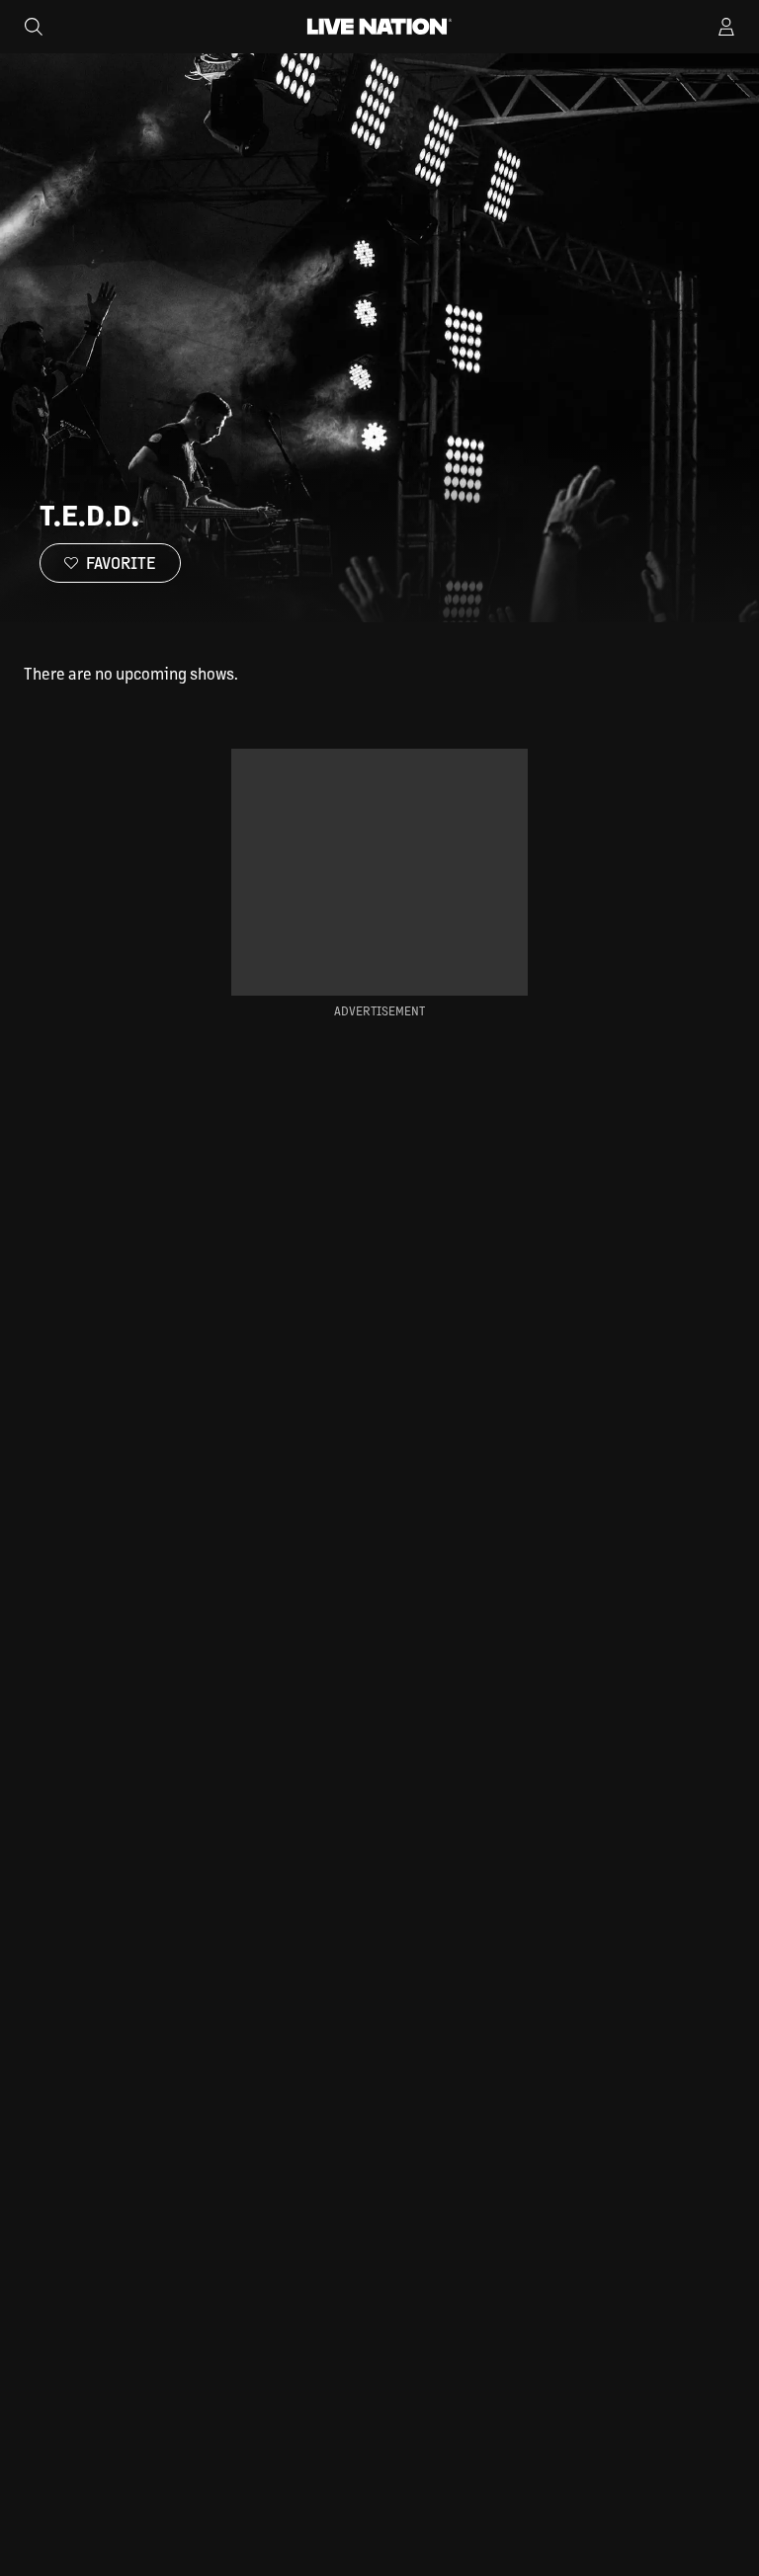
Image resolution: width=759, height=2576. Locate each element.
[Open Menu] (726, 27)
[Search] (34, 27)
